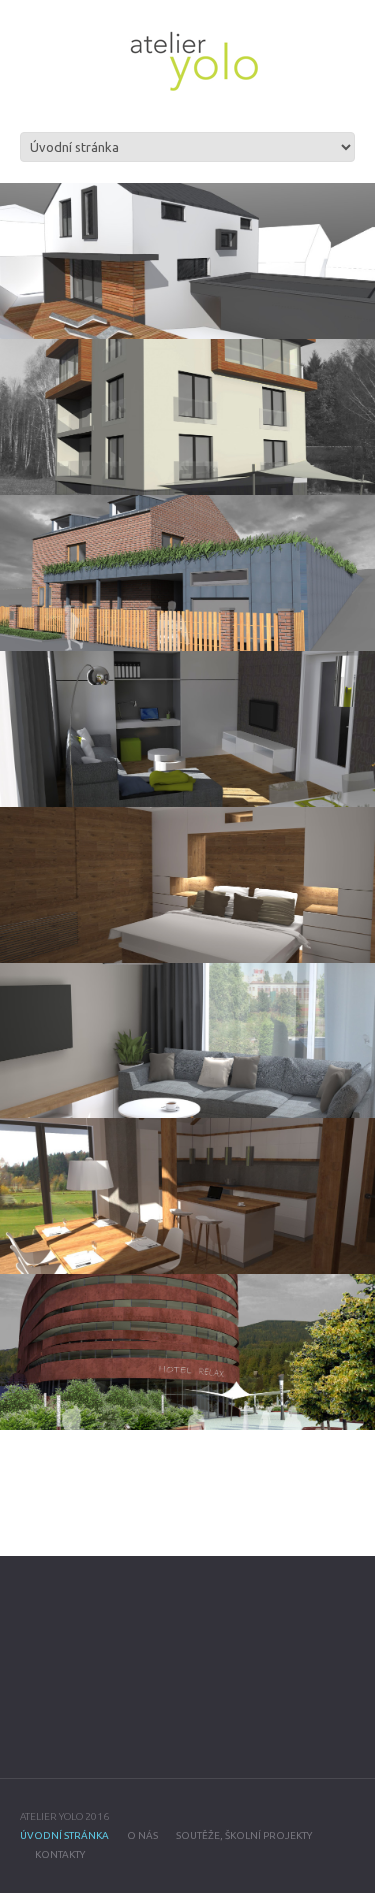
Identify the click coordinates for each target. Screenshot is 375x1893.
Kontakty (60, 1854)
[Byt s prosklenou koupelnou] (187, 885)
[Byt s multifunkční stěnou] (187, 729)
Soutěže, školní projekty (244, 1835)
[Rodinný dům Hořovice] (187, 261)
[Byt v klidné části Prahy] (187, 1041)
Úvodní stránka (64, 1835)
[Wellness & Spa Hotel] (187, 1352)
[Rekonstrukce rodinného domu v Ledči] (187, 573)
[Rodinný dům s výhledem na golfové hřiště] (187, 417)
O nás (142, 1835)
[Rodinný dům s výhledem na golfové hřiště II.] (187, 1196)
